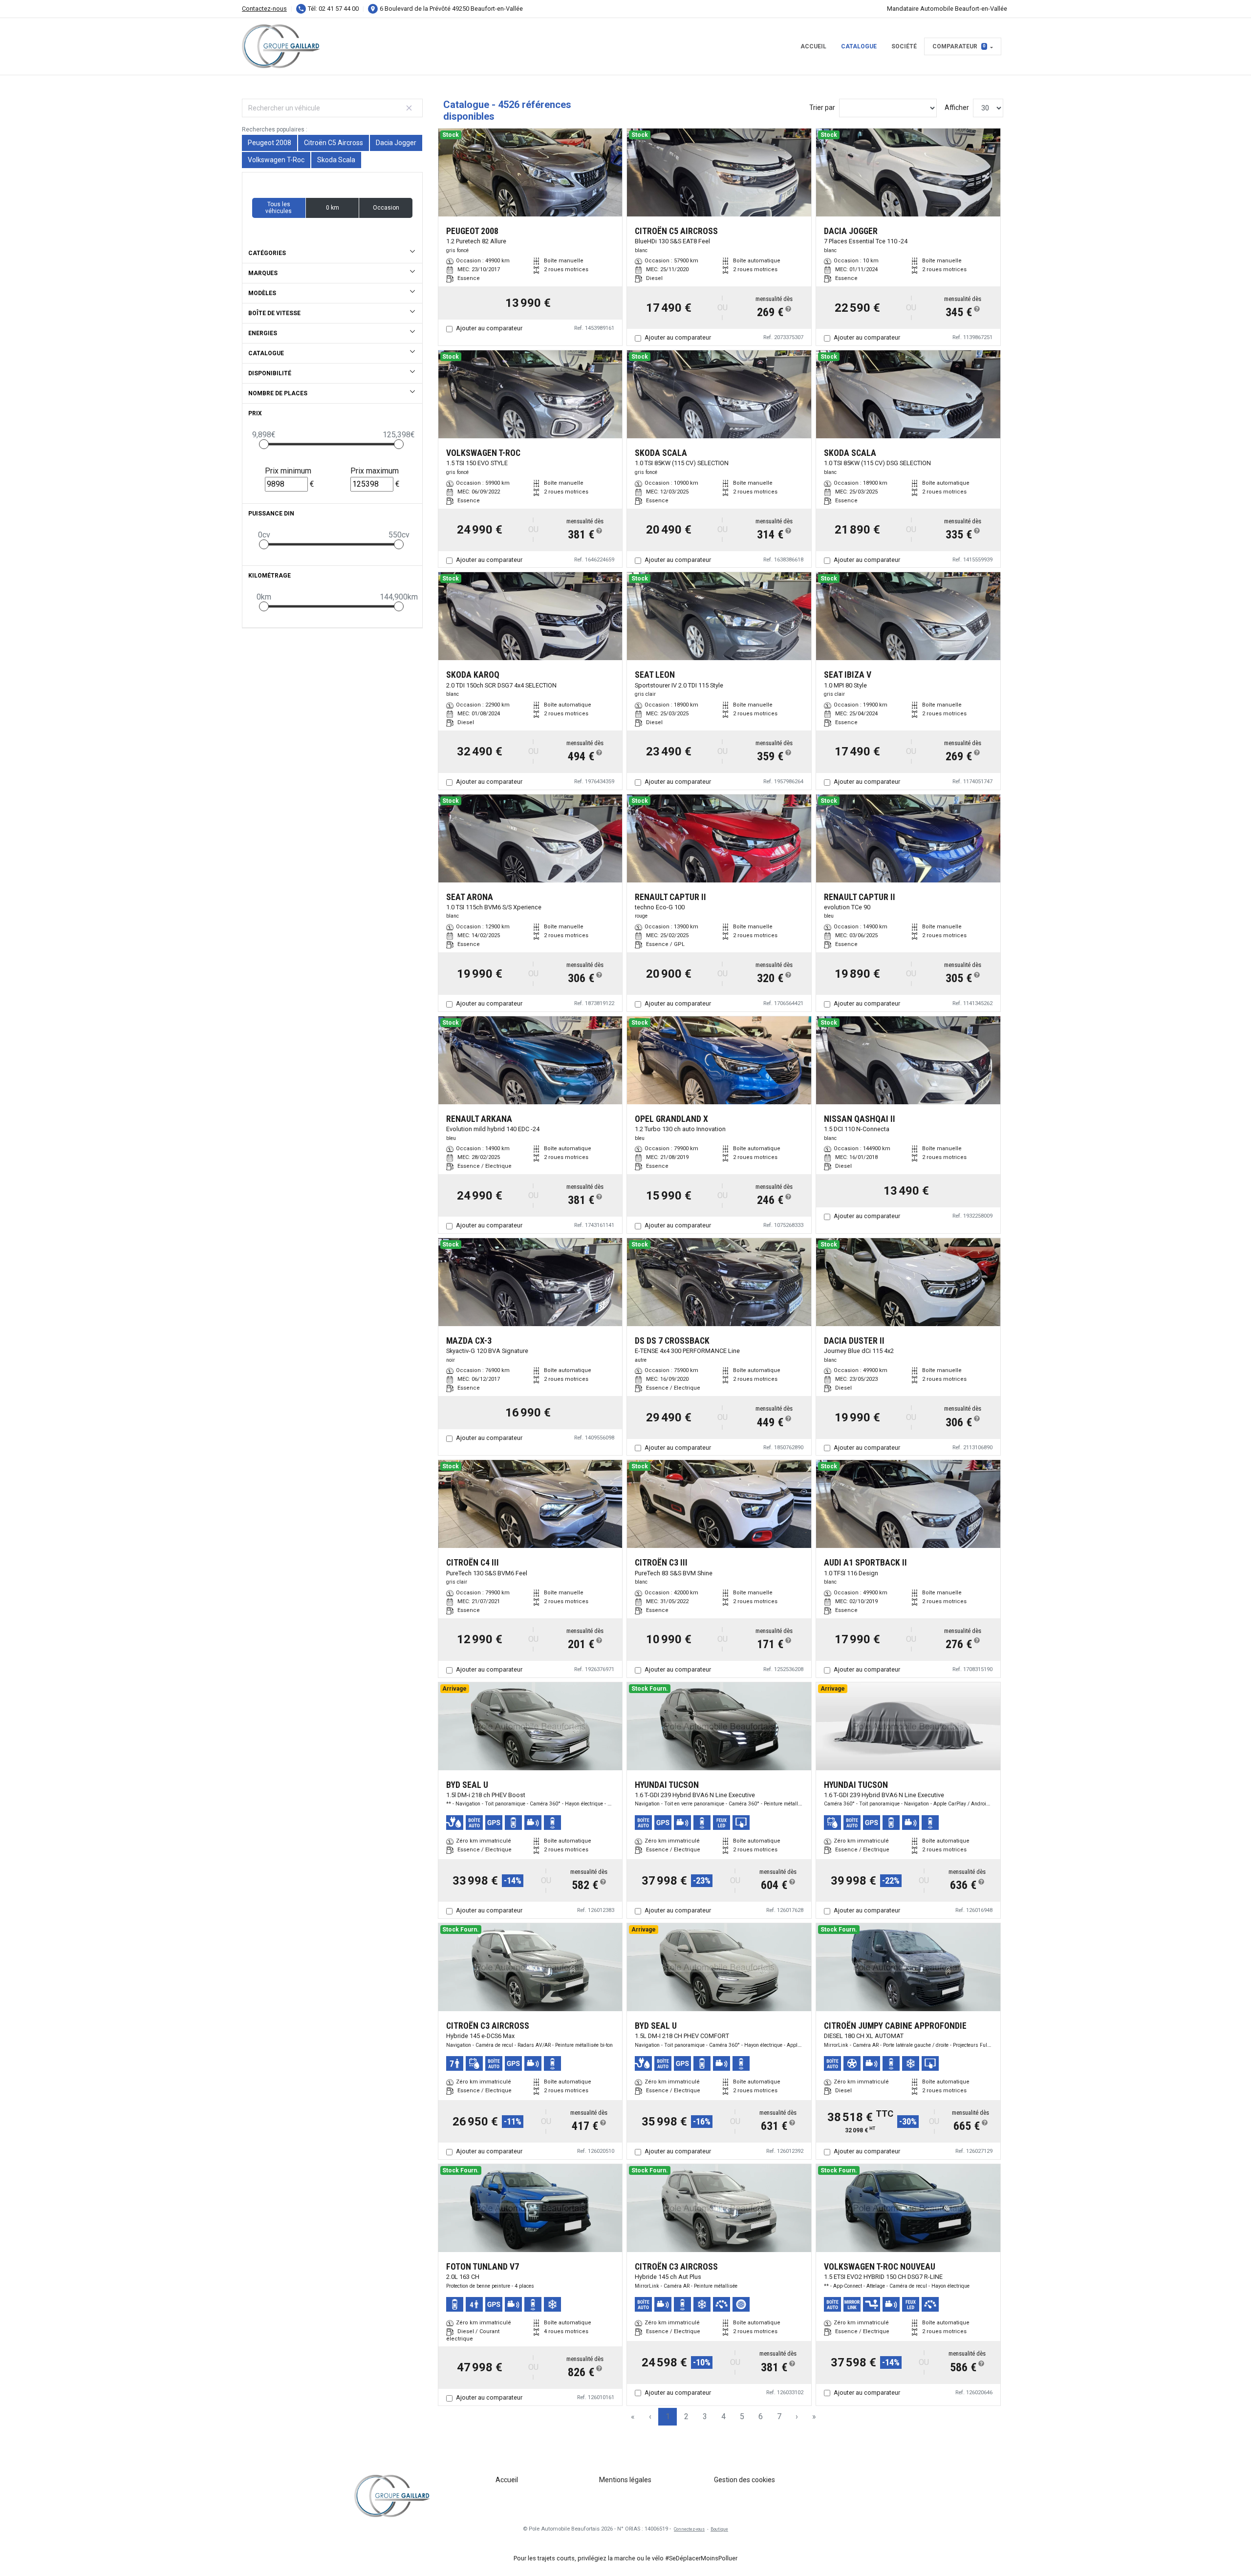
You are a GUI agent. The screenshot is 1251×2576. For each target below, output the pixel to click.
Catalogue (859, 46)
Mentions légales (625, 2480)
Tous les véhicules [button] (279, 208)
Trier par (822, 107)
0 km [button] (333, 208)
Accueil (813, 46)
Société (904, 46)
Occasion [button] (386, 208)
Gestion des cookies (744, 2480)
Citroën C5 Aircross (334, 143)
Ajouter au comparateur (489, 328)
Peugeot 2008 (270, 143)
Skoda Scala (336, 160)
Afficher (957, 107)
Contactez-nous (264, 9)
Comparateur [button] (959, 46)
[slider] (264, 444)
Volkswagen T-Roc (276, 160)
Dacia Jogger (396, 143)
